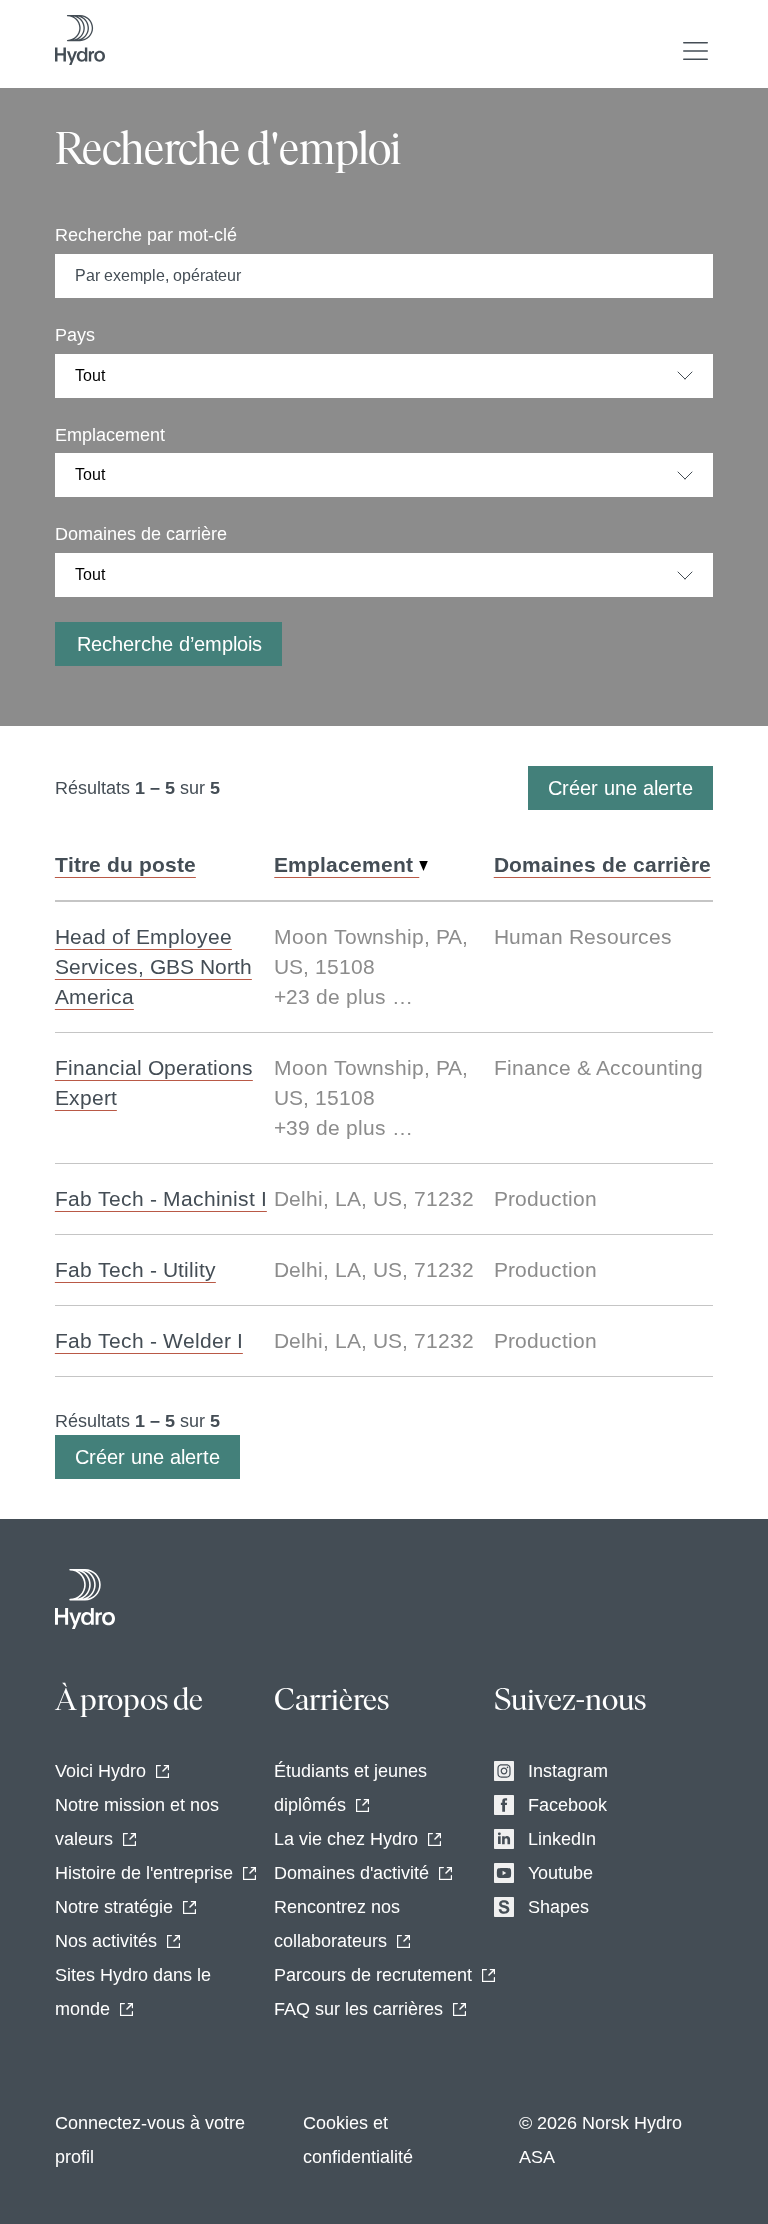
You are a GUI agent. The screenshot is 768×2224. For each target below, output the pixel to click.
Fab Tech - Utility (135, 1269)
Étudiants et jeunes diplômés (350, 1788)
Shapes (558, 1907)
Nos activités (106, 1941)
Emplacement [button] (346, 864)
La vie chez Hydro (346, 1839)
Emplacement (110, 435)
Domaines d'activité (351, 1873)
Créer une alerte (620, 788)
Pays (75, 335)
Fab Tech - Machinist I (161, 1198)
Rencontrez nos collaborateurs (337, 1924)
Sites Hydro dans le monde (133, 1992)
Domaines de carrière (141, 534)
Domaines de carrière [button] (602, 864)
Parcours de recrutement (373, 1975)
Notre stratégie (114, 1907)
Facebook (567, 1805)
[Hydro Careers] (85, 1599)
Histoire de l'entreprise (144, 1873)
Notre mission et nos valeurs (137, 1822)
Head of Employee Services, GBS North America (153, 966)
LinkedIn (562, 1839)
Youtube (560, 1873)
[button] (695, 51)
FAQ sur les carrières (358, 2009)
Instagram (568, 1771)
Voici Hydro (100, 1771)
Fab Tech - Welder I (149, 1340)
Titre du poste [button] (125, 864)
